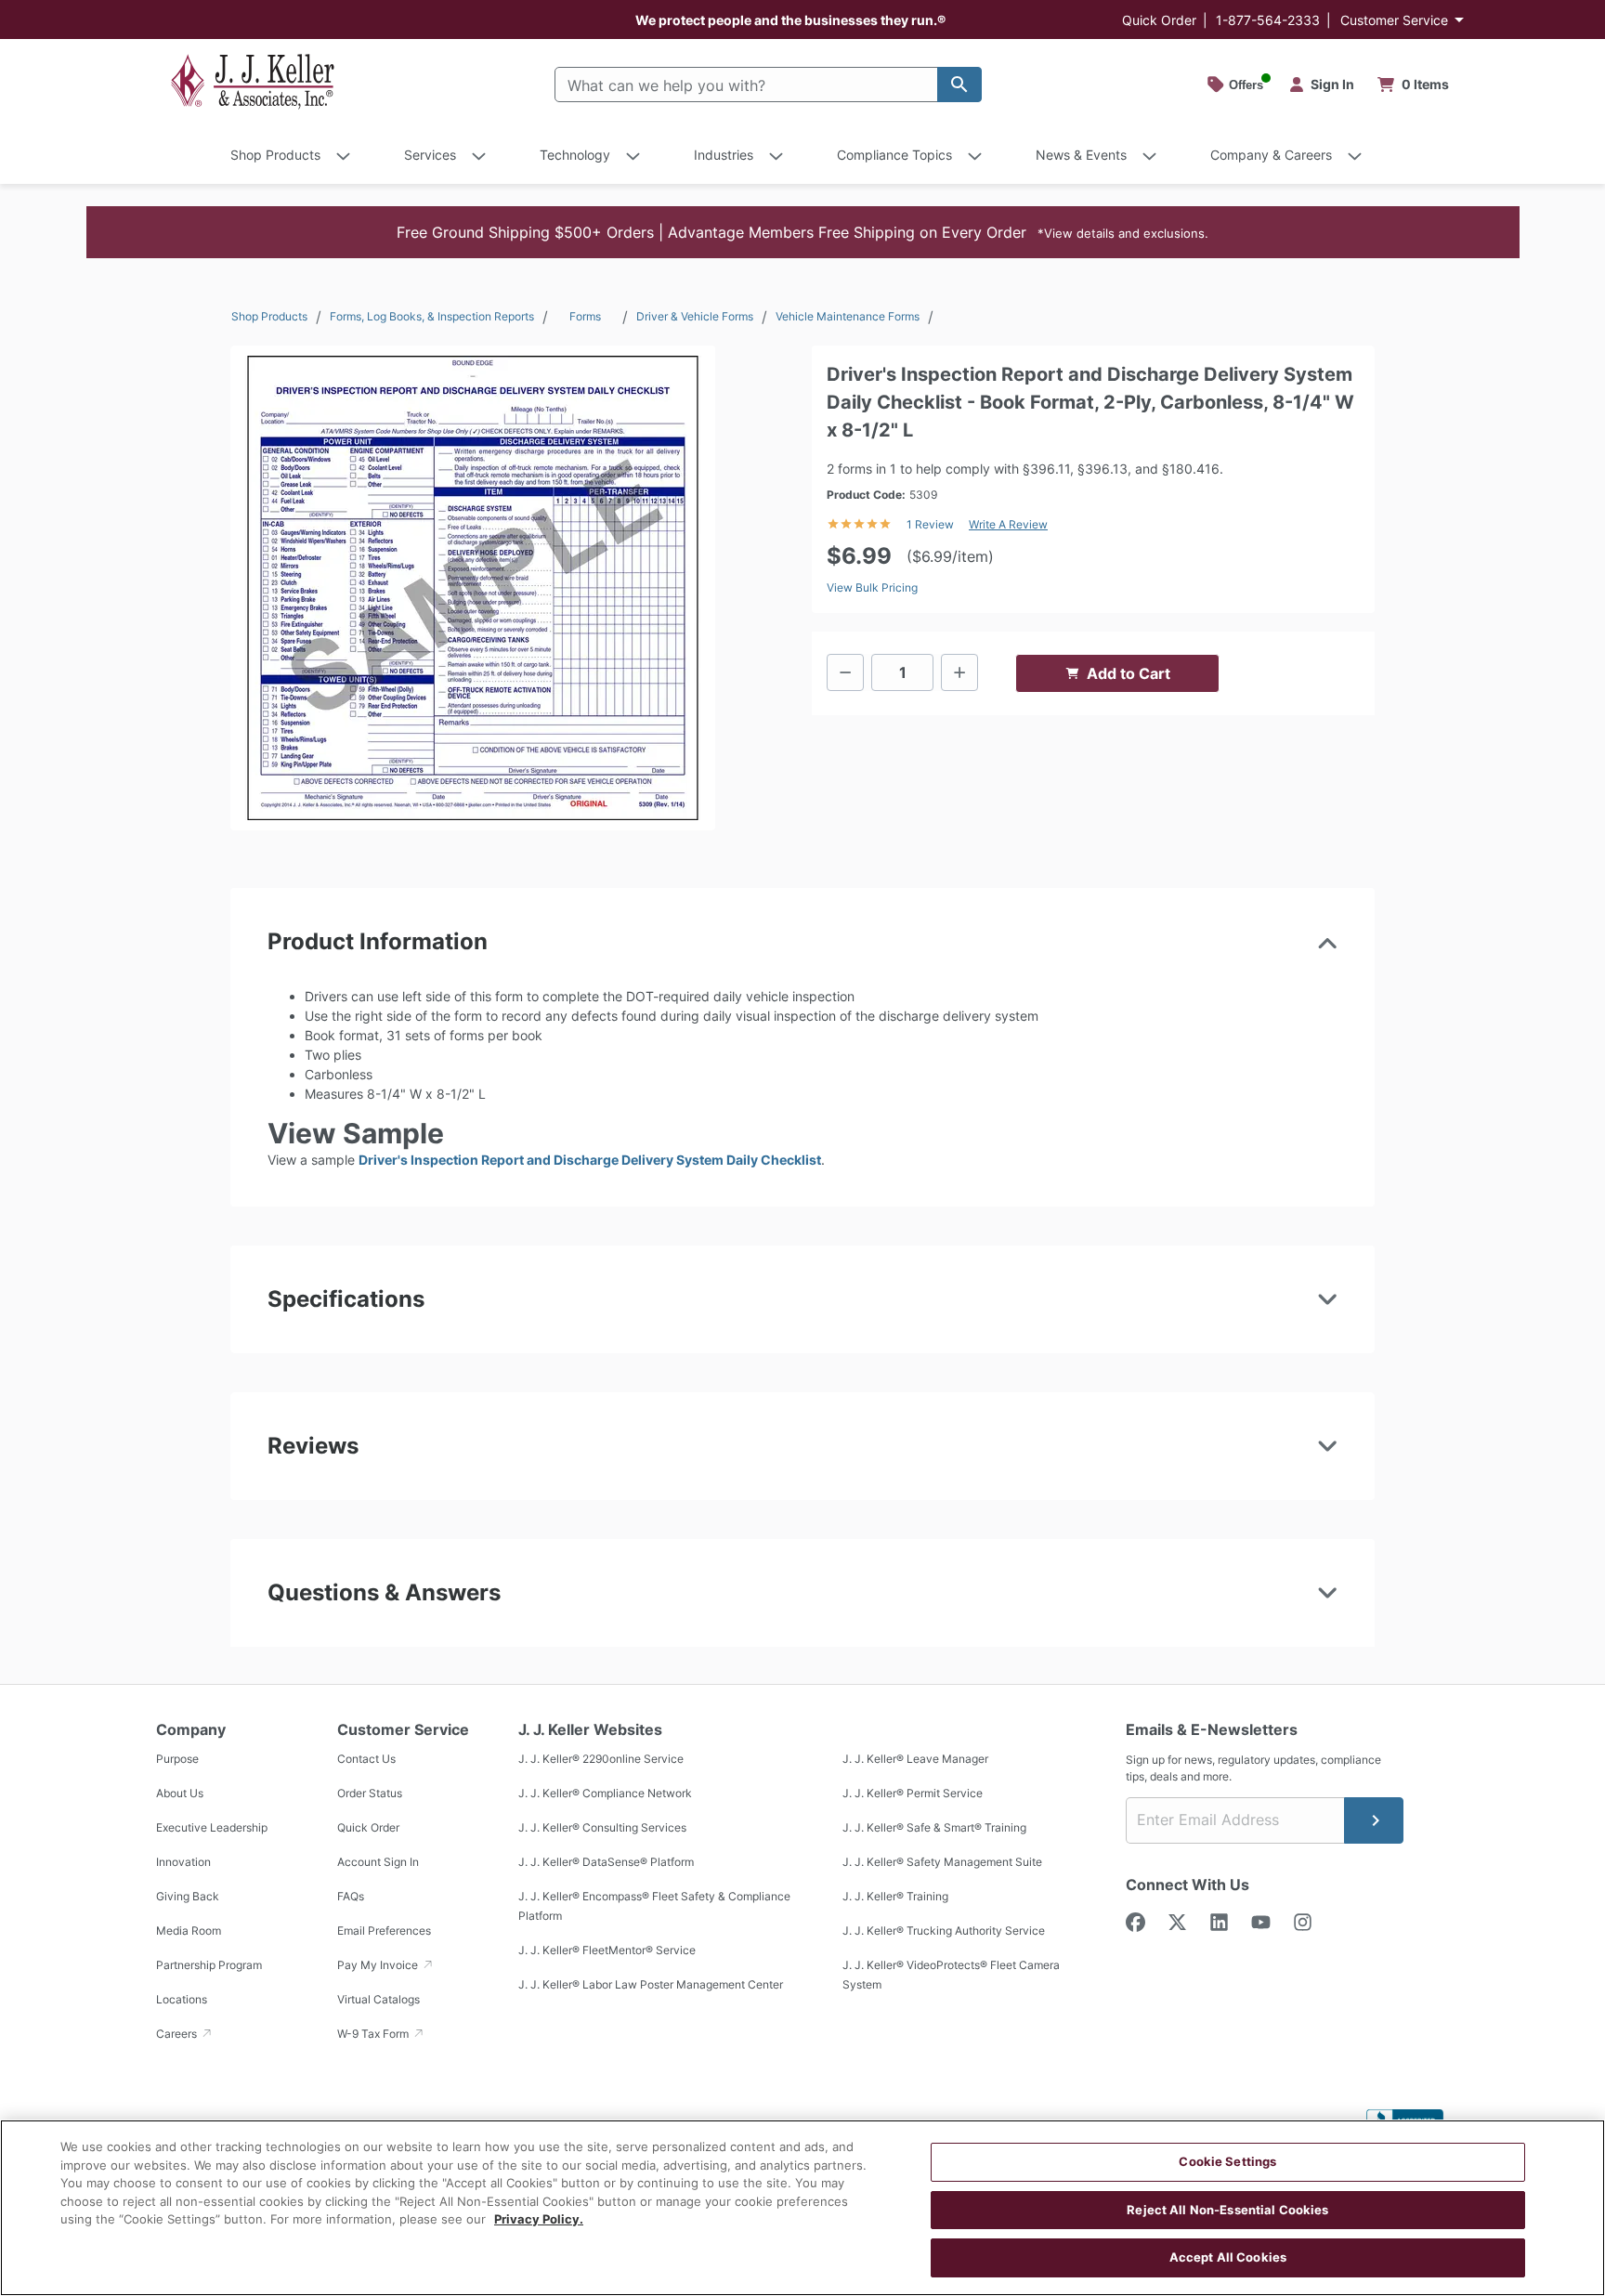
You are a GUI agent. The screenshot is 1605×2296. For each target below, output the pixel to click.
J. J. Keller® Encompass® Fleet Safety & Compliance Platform (654, 1906)
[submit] (1374, 1820)
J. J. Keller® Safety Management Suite (942, 1862)
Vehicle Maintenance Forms (848, 316)
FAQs (351, 1896)
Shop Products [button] (275, 155)
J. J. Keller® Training (895, 1896)
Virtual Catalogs (378, 1999)
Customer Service (1394, 20)
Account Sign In (378, 1862)
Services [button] (430, 155)
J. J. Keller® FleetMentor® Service (607, 1950)
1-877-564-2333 (1268, 20)
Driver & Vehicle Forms (695, 316)
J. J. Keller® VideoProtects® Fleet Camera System (951, 1975)
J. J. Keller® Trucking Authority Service (944, 1931)
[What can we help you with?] (959, 85)
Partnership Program (209, 1965)
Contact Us (366, 1759)
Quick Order (1159, 20)
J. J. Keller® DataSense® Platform (606, 1862)
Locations (182, 1999)
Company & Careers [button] (1271, 155)
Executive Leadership (212, 1827)
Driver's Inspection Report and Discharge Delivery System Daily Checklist (590, 1160)
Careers (178, 2034)
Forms (585, 316)
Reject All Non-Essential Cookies (1227, 2210)
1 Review (930, 524)
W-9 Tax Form (374, 2034)
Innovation (183, 1862)
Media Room (189, 1931)
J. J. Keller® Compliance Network (605, 1793)
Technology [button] (575, 155)
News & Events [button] (1081, 155)
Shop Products (269, 316)
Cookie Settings (1227, 2161)
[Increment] (959, 672)
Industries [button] (724, 155)
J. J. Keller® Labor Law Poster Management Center (651, 1984)
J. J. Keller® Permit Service (913, 1793)
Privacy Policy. (539, 2219)
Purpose (177, 1759)
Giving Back (188, 1896)
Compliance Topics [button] (894, 155)
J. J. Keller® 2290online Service (601, 1759)
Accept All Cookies (1228, 2257)
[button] (803, 232)
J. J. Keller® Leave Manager (915, 1759)
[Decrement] (845, 672)
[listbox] (473, 588)
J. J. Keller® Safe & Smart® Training (934, 1827)
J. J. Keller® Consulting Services (602, 1827)
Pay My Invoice (379, 1965)
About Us (180, 1793)
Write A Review (1008, 524)
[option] (473, 588)
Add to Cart (1129, 673)
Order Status (370, 1793)
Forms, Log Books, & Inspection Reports (432, 316)
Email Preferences (384, 1931)
